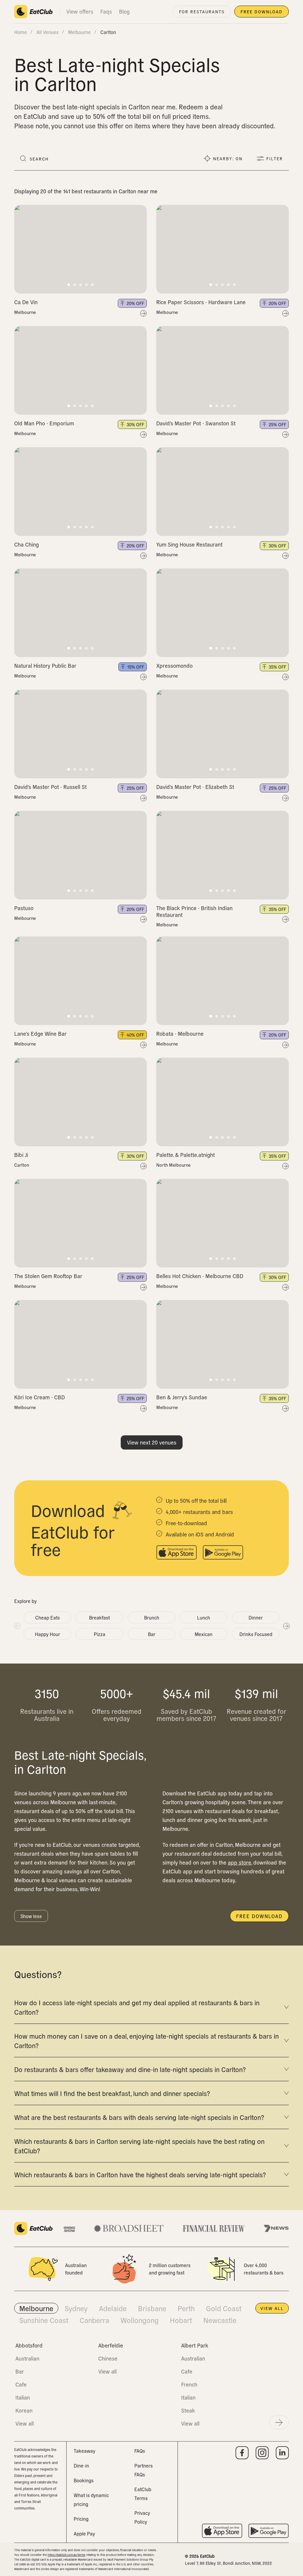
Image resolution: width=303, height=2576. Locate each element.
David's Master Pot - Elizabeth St (195, 787)
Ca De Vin (26, 302)
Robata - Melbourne (180, 1034)
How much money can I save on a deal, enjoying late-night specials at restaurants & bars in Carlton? (146, 2040)
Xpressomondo (174, 666)
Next (286, 1626)
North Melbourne (173, 1165)
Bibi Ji (21, 1155)
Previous (17, 1626)
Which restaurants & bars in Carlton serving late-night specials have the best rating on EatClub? (139, 2146)
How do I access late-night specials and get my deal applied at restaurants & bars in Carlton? (137, 2007)
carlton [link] (108, 32)
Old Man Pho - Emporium (44, 423)
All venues (47, 32)
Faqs (106, 11)
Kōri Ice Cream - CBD (40, 1397)
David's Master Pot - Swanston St (196, 423)
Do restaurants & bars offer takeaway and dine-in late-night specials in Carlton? (130, 2069)
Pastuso (24, 908)
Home (21, 32)
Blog (124, 11)
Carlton (22, 1165)
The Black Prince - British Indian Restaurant (194, 911)
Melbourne (25, 312)
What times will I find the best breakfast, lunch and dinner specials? (112, 2093)
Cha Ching (26, 544)
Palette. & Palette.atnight (186, 1155)
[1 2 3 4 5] (80, 249)
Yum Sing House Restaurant (189, 544)
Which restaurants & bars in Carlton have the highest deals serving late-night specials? (140, 2174)
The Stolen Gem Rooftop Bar (48, 1276)
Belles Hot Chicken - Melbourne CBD (200, 1276)
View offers (80, 11)
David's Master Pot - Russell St (50, 787)
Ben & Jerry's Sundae (182, 1397)
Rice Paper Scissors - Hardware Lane (201, 302)
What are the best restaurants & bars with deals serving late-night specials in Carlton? (139, 2117)
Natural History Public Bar (45, 666)
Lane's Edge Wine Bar (40, 1034)
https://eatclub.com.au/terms (66, 2555)
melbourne (79, 32)
